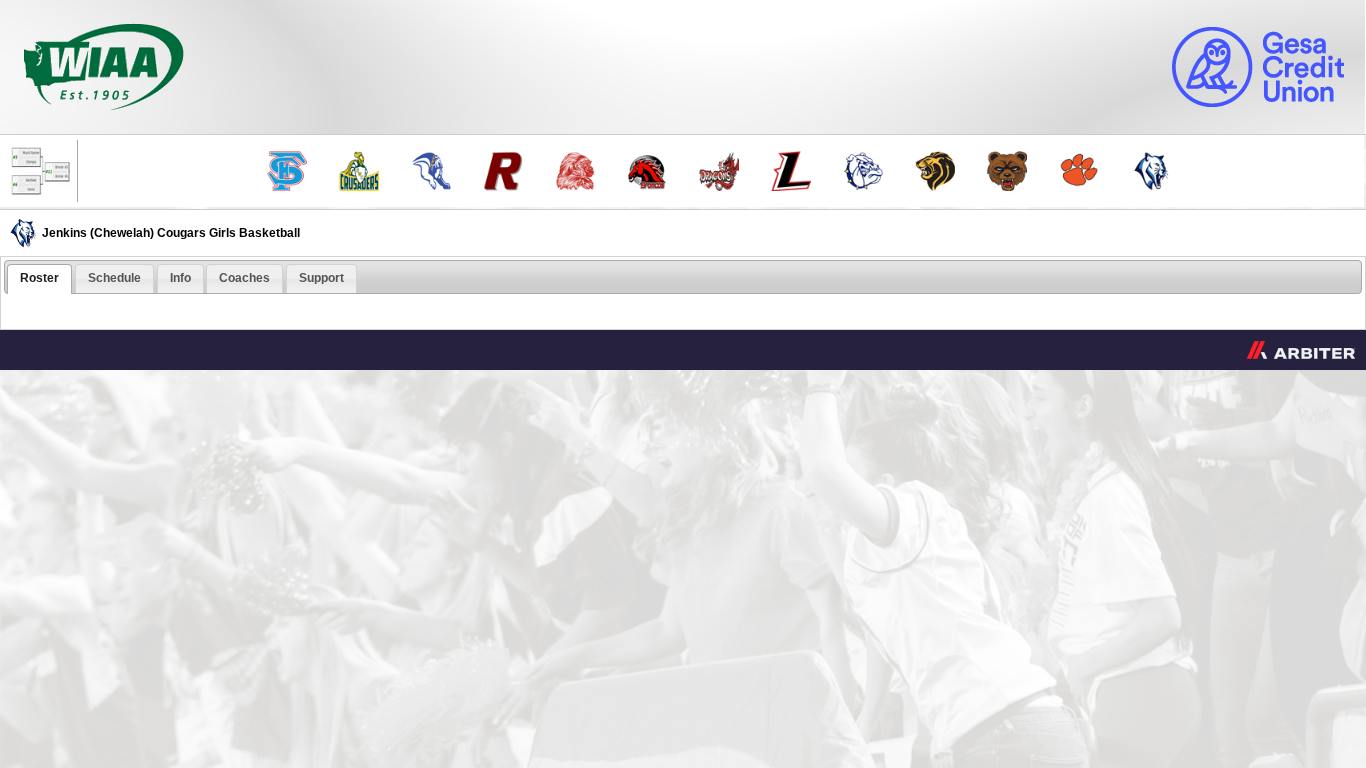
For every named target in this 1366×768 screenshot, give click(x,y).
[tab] (39, 279)
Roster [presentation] (39, 278)
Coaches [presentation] (244, 278)
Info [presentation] (180, 278)
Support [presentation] (321, 278)
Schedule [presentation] (114, 278)
